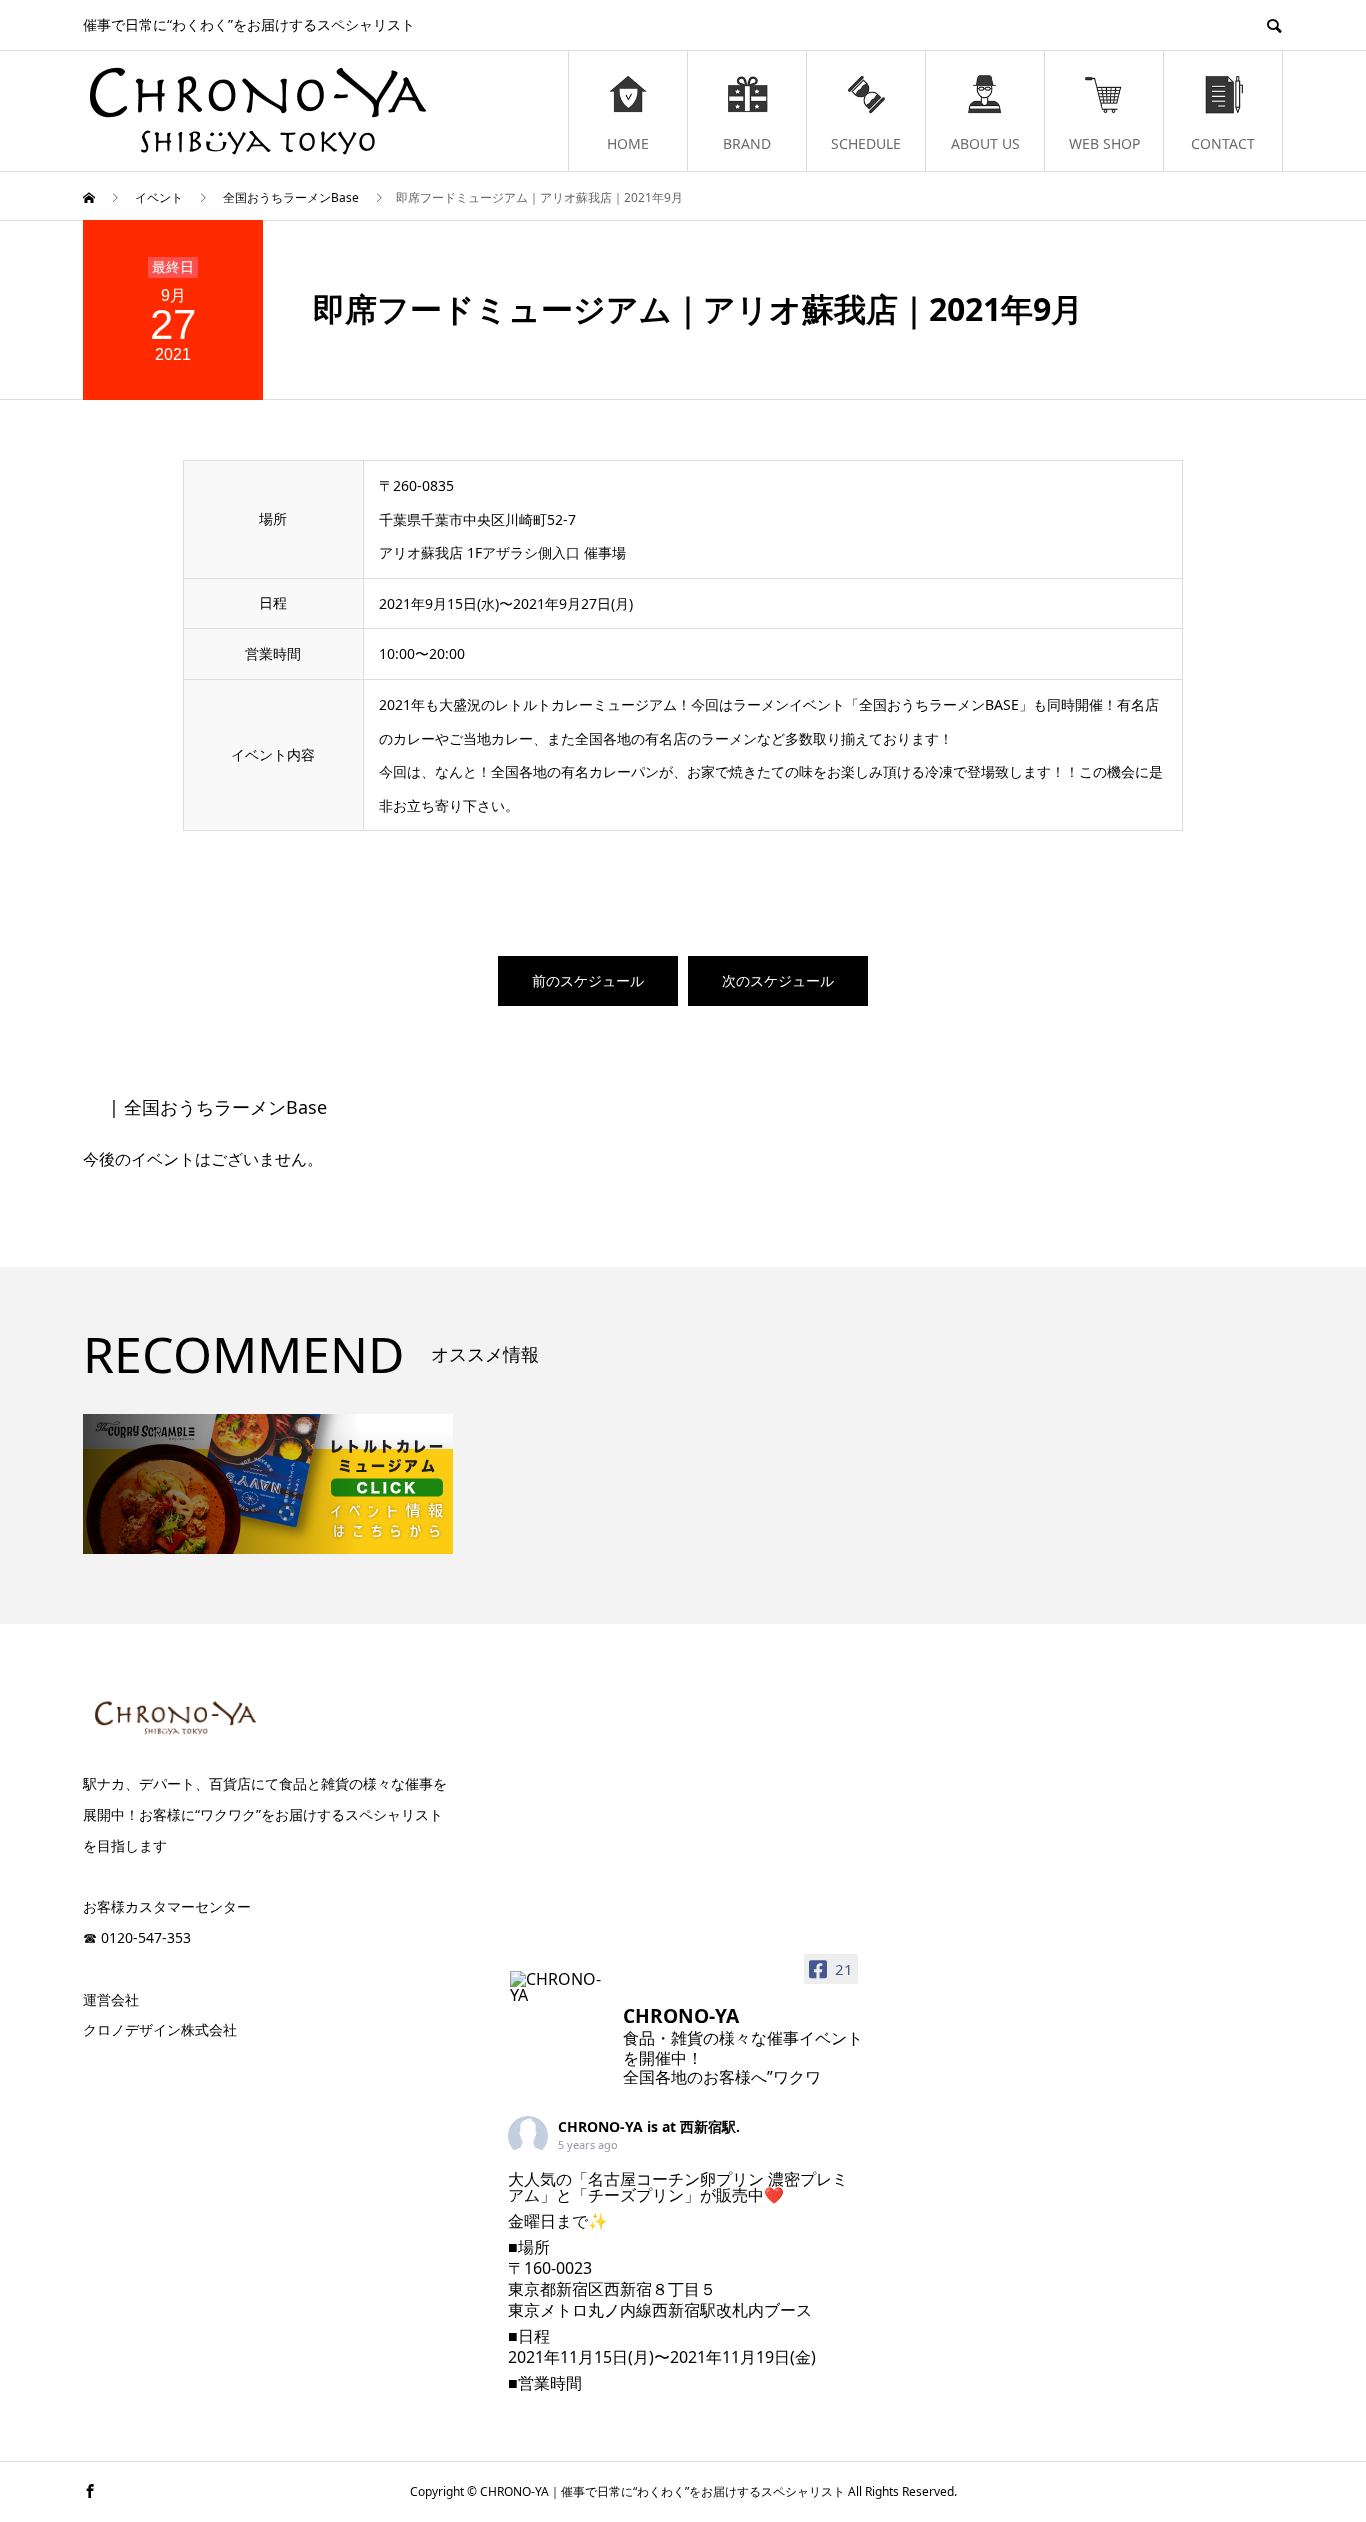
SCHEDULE (866, 143)
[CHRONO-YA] (558, 1987)
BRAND (747, 143)
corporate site (178, 2070)
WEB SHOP (1104, 143)
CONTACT (1223, 143)
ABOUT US (985, 143)
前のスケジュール (588, 980)
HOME (628, 143)
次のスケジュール (778, 980)
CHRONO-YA (600, 2126)
